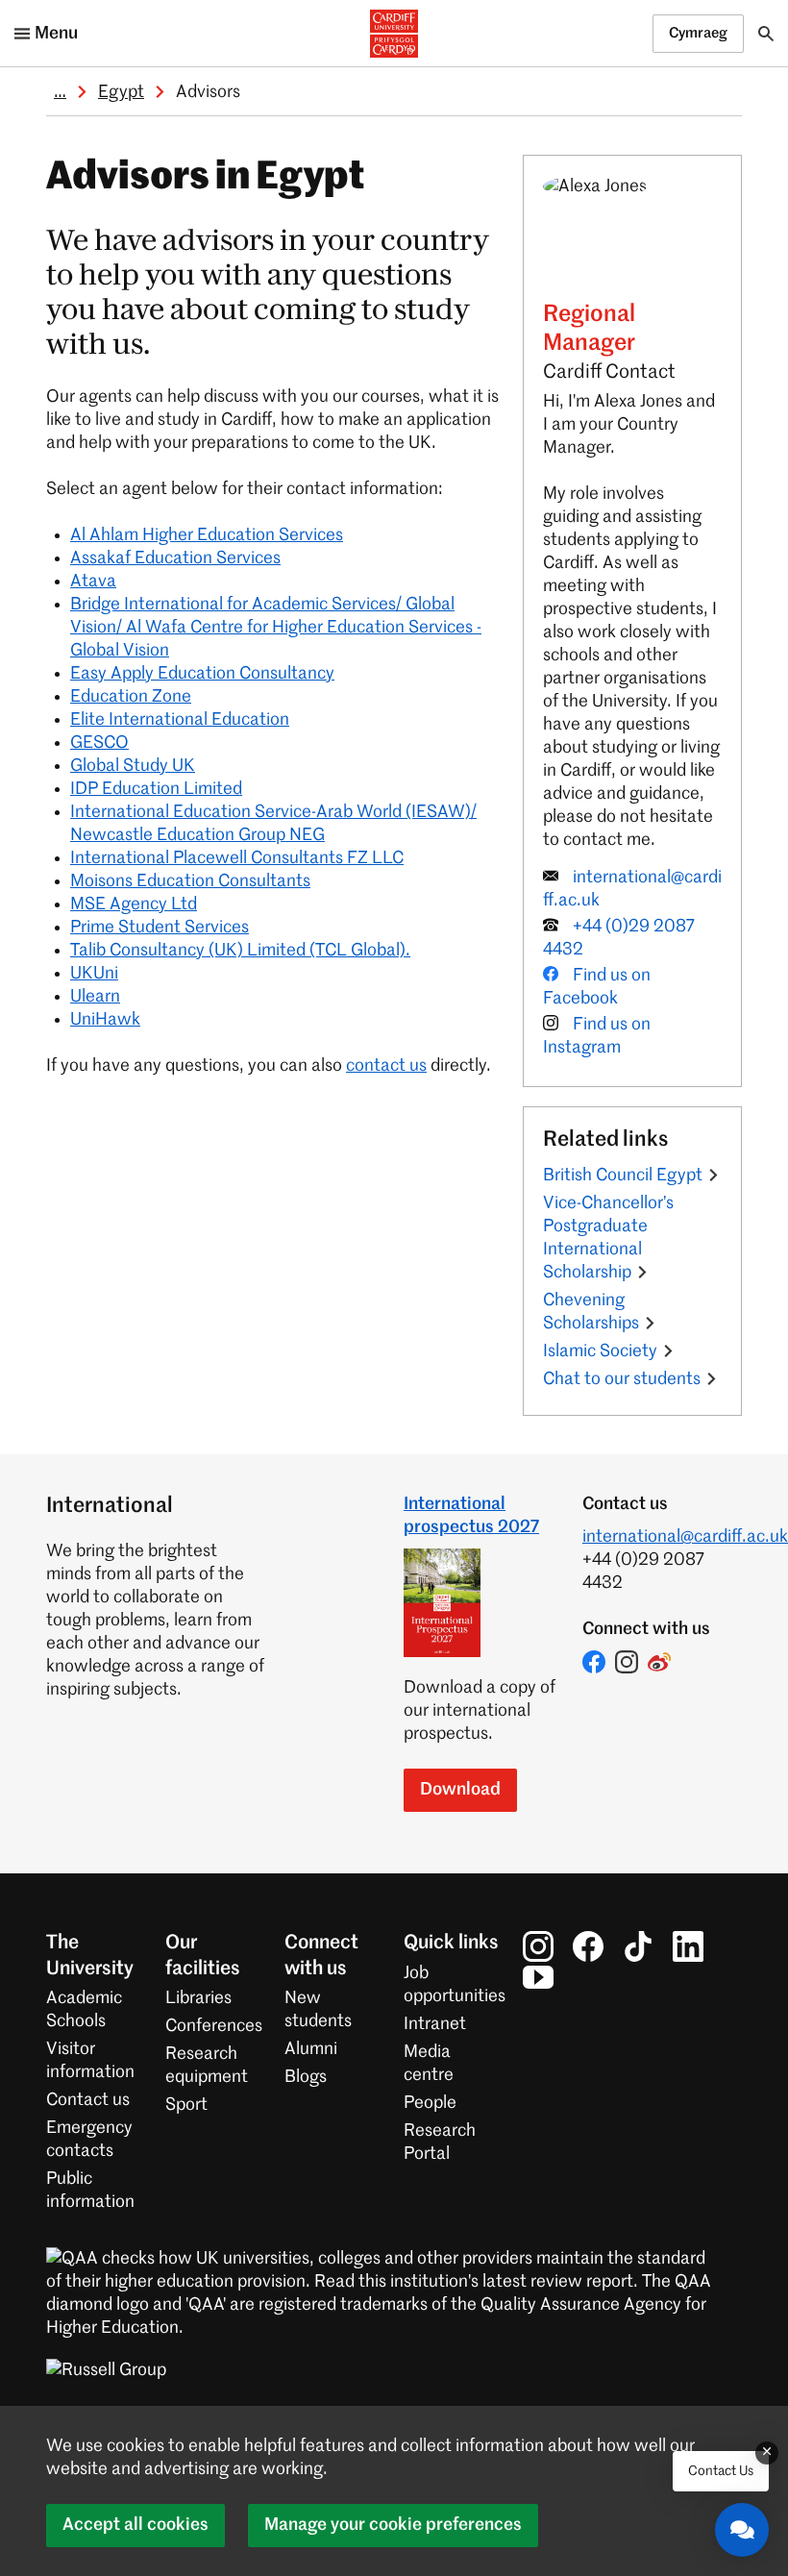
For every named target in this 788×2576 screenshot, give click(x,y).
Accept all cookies (135, 2525)
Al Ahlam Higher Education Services (207, 535)
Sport (186, 2105)
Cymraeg (698, 33)
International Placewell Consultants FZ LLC (237, 858)
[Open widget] (742, 2530)
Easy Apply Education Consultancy (202, 674)
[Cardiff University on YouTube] (538, 1977)
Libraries (198, 1998)
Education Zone (131, 697)
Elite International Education (180, 720)
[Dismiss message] (767, 2453)
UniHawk (105, 1020)
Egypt (121, 92)
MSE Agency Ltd (134, 904)
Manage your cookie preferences (393, 2525)
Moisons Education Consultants (190, 881)
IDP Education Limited (156, 789)
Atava (93, 582)
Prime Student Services (160, 928)
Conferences (214, 2026)
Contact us (88, 2100)
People (430, 2103)
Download (460, 1790)
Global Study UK (133, 766)
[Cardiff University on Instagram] (538, 1946)
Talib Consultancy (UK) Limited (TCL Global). (240, 951)
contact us (386, 1066)
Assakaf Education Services (175, 558)
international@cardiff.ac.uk (685, 1537)
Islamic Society (600, 1351)
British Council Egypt (623, 1176)
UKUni (94, 974)
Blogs (306, 2077)
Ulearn (95, 997)
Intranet (435, 2024)
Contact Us (721, 2471)
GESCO (99, 743)
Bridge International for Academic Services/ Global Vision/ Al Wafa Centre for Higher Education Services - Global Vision (276, 628)
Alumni (311, 2049)
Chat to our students (622, 1379)
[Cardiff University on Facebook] (588, 1946)
